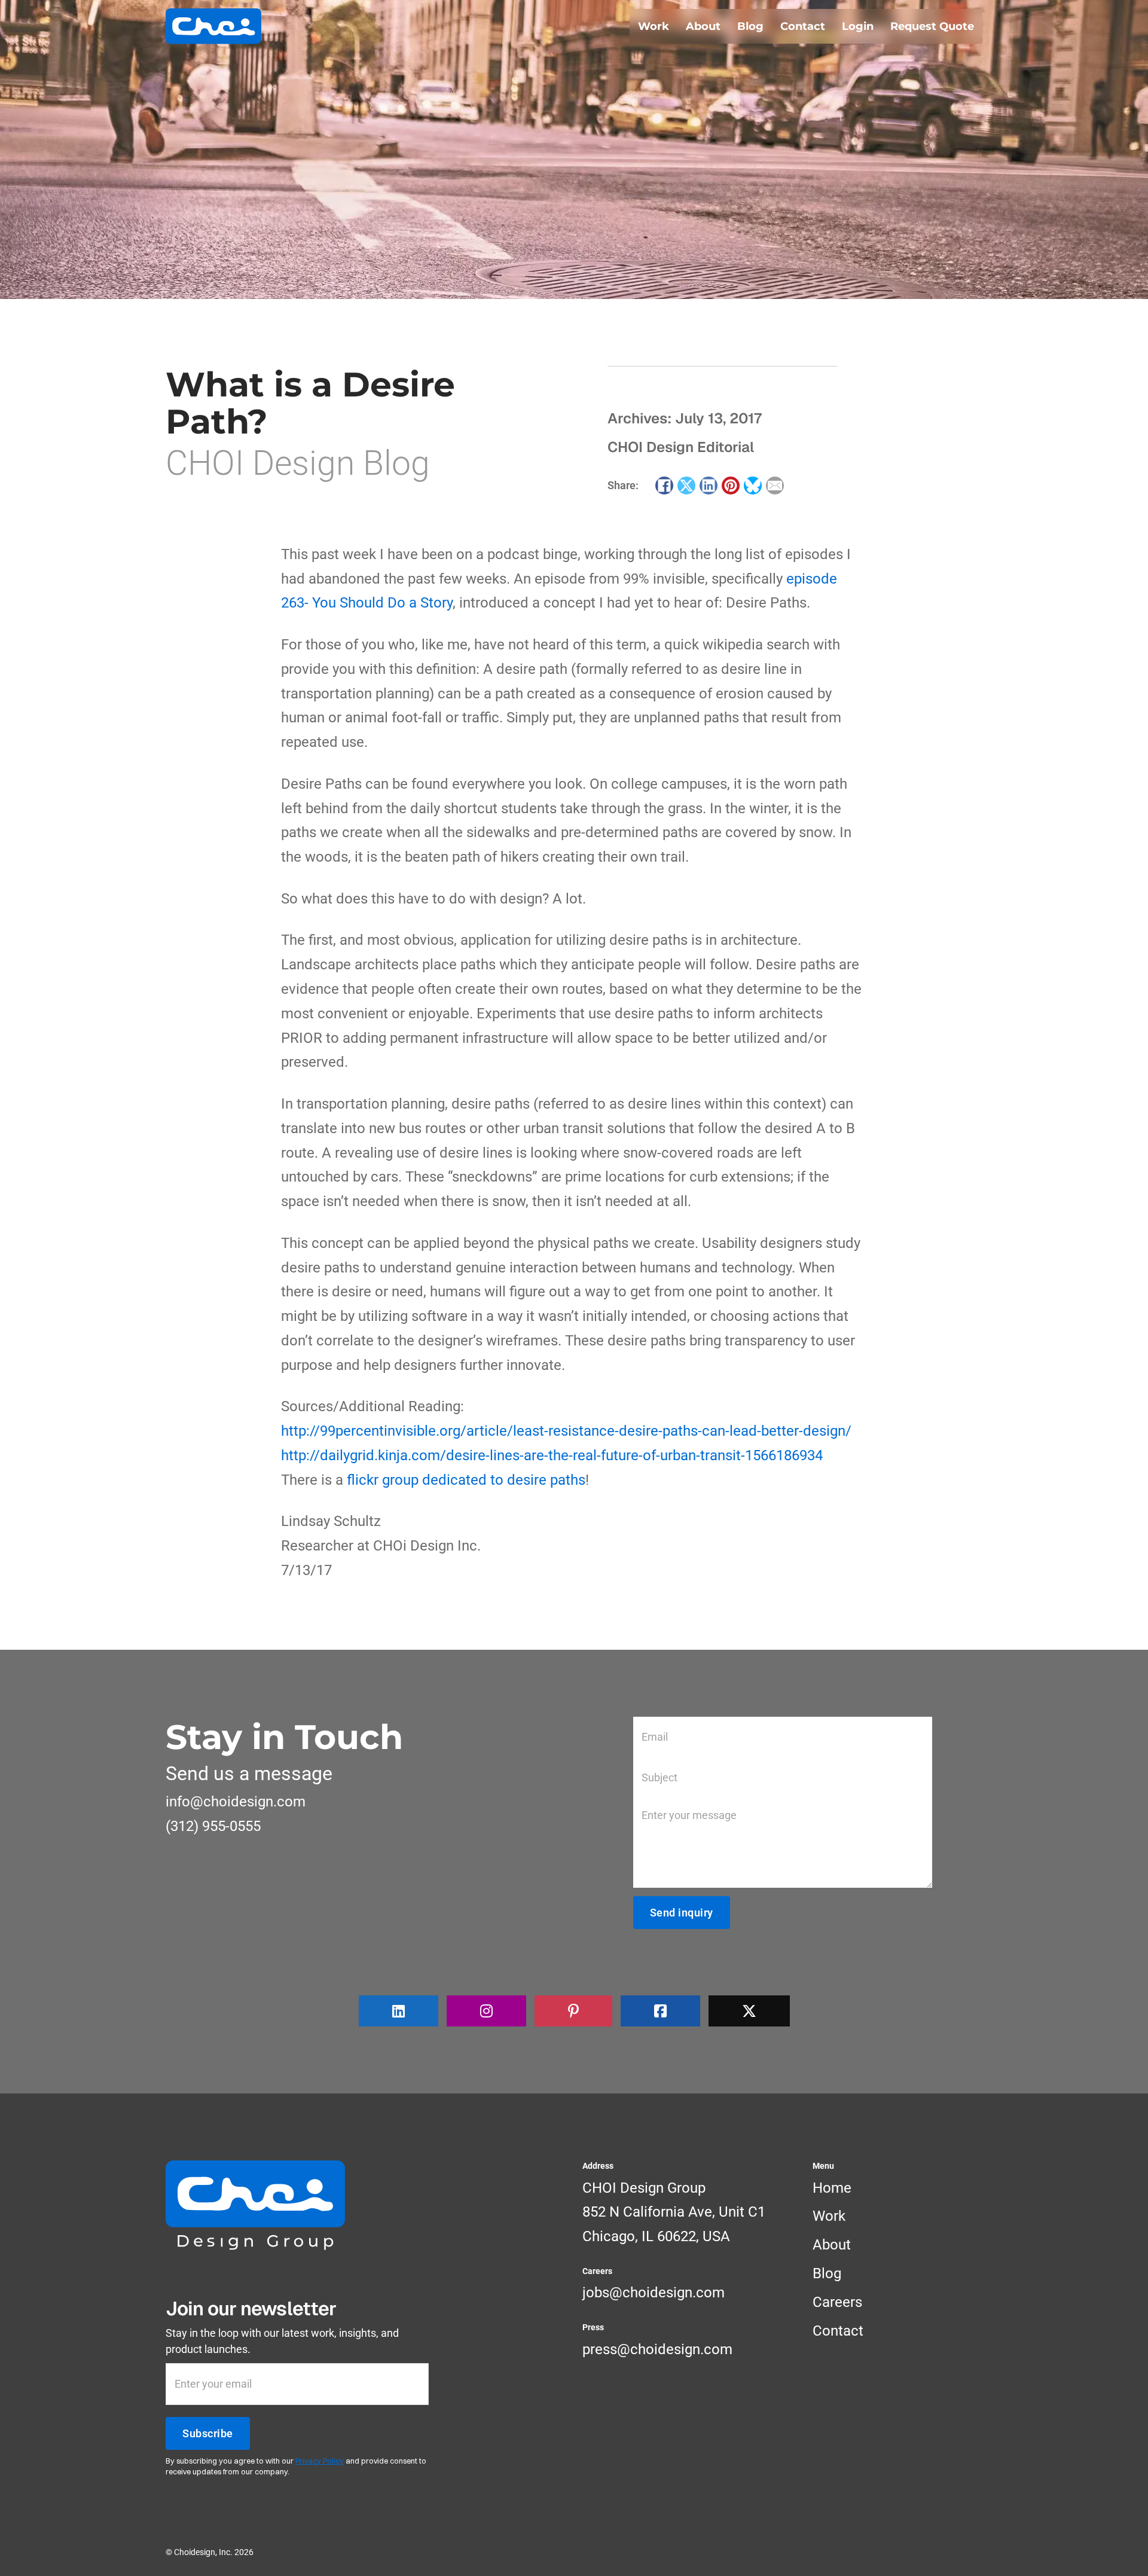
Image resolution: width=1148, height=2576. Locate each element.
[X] (686, 486)
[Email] (775, 486)
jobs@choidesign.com (654, 2293)
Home (832, 2188)
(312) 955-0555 (213, 1826)
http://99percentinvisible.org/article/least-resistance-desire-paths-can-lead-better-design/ (566, 1431)
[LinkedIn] (709, 486)
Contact (803, 26)
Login (858, 26)
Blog (750, 26)
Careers (837, 2302)
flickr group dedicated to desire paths (466, 1480)
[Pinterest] (731, 486)
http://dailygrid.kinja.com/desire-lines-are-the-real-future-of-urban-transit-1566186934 (552, 1455)
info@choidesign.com (236, 1802)
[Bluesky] (753, 486)
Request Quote (932, 26)
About (703, 26)
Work (654, 26)
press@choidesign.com (657, 2349)
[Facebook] (664, 486)
